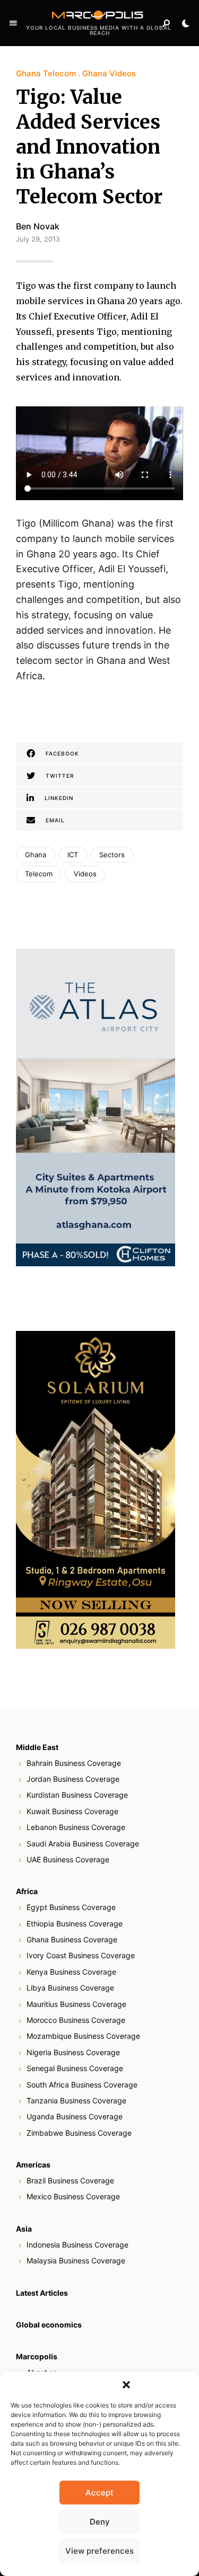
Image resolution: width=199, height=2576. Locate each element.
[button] (126, 2385)
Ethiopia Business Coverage (75, 1924)
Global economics (49, 2325)
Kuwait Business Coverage (72, 1811)
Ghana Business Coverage (72, 1939)
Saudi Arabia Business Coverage (83, 1844)
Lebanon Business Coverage (76, 1827)
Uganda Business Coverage (75, 2116)
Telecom (39, 874)
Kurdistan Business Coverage (77, 1795)
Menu (13, 23)
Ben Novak (38, 226)
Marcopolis (37, 2356)
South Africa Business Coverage (82, 2085)
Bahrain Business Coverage (74, 1763)
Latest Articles (42, 2293)
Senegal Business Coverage (75, 2068)
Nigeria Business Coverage (73, 2052)
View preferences (99, 2551)
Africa (27, 1891)
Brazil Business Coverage (70, 2180)
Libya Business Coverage (70, 1988)
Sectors (112, 855)
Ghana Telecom (46, 73)
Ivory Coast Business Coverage (81, 1955)
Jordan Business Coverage (73, 1779)
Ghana (36, 855)
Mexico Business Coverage (73, 2196)
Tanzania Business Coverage (76, 2100)
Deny (100, 2522)
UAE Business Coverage (68, 1859)
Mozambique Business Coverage (83, 2036)
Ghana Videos (109, 73)
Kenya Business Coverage (71, 1972)
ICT (73, 855)
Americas (33, 2165)
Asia (24, 2229)
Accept (99, 2493)
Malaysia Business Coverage (76, 2260)
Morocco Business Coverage (76, 2020)
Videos (85, 874)
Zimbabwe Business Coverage (79, 2133)
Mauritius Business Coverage (76, 2004)
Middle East (37, 1747)
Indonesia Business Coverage (77, 2245)
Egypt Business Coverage (71, 1907)
